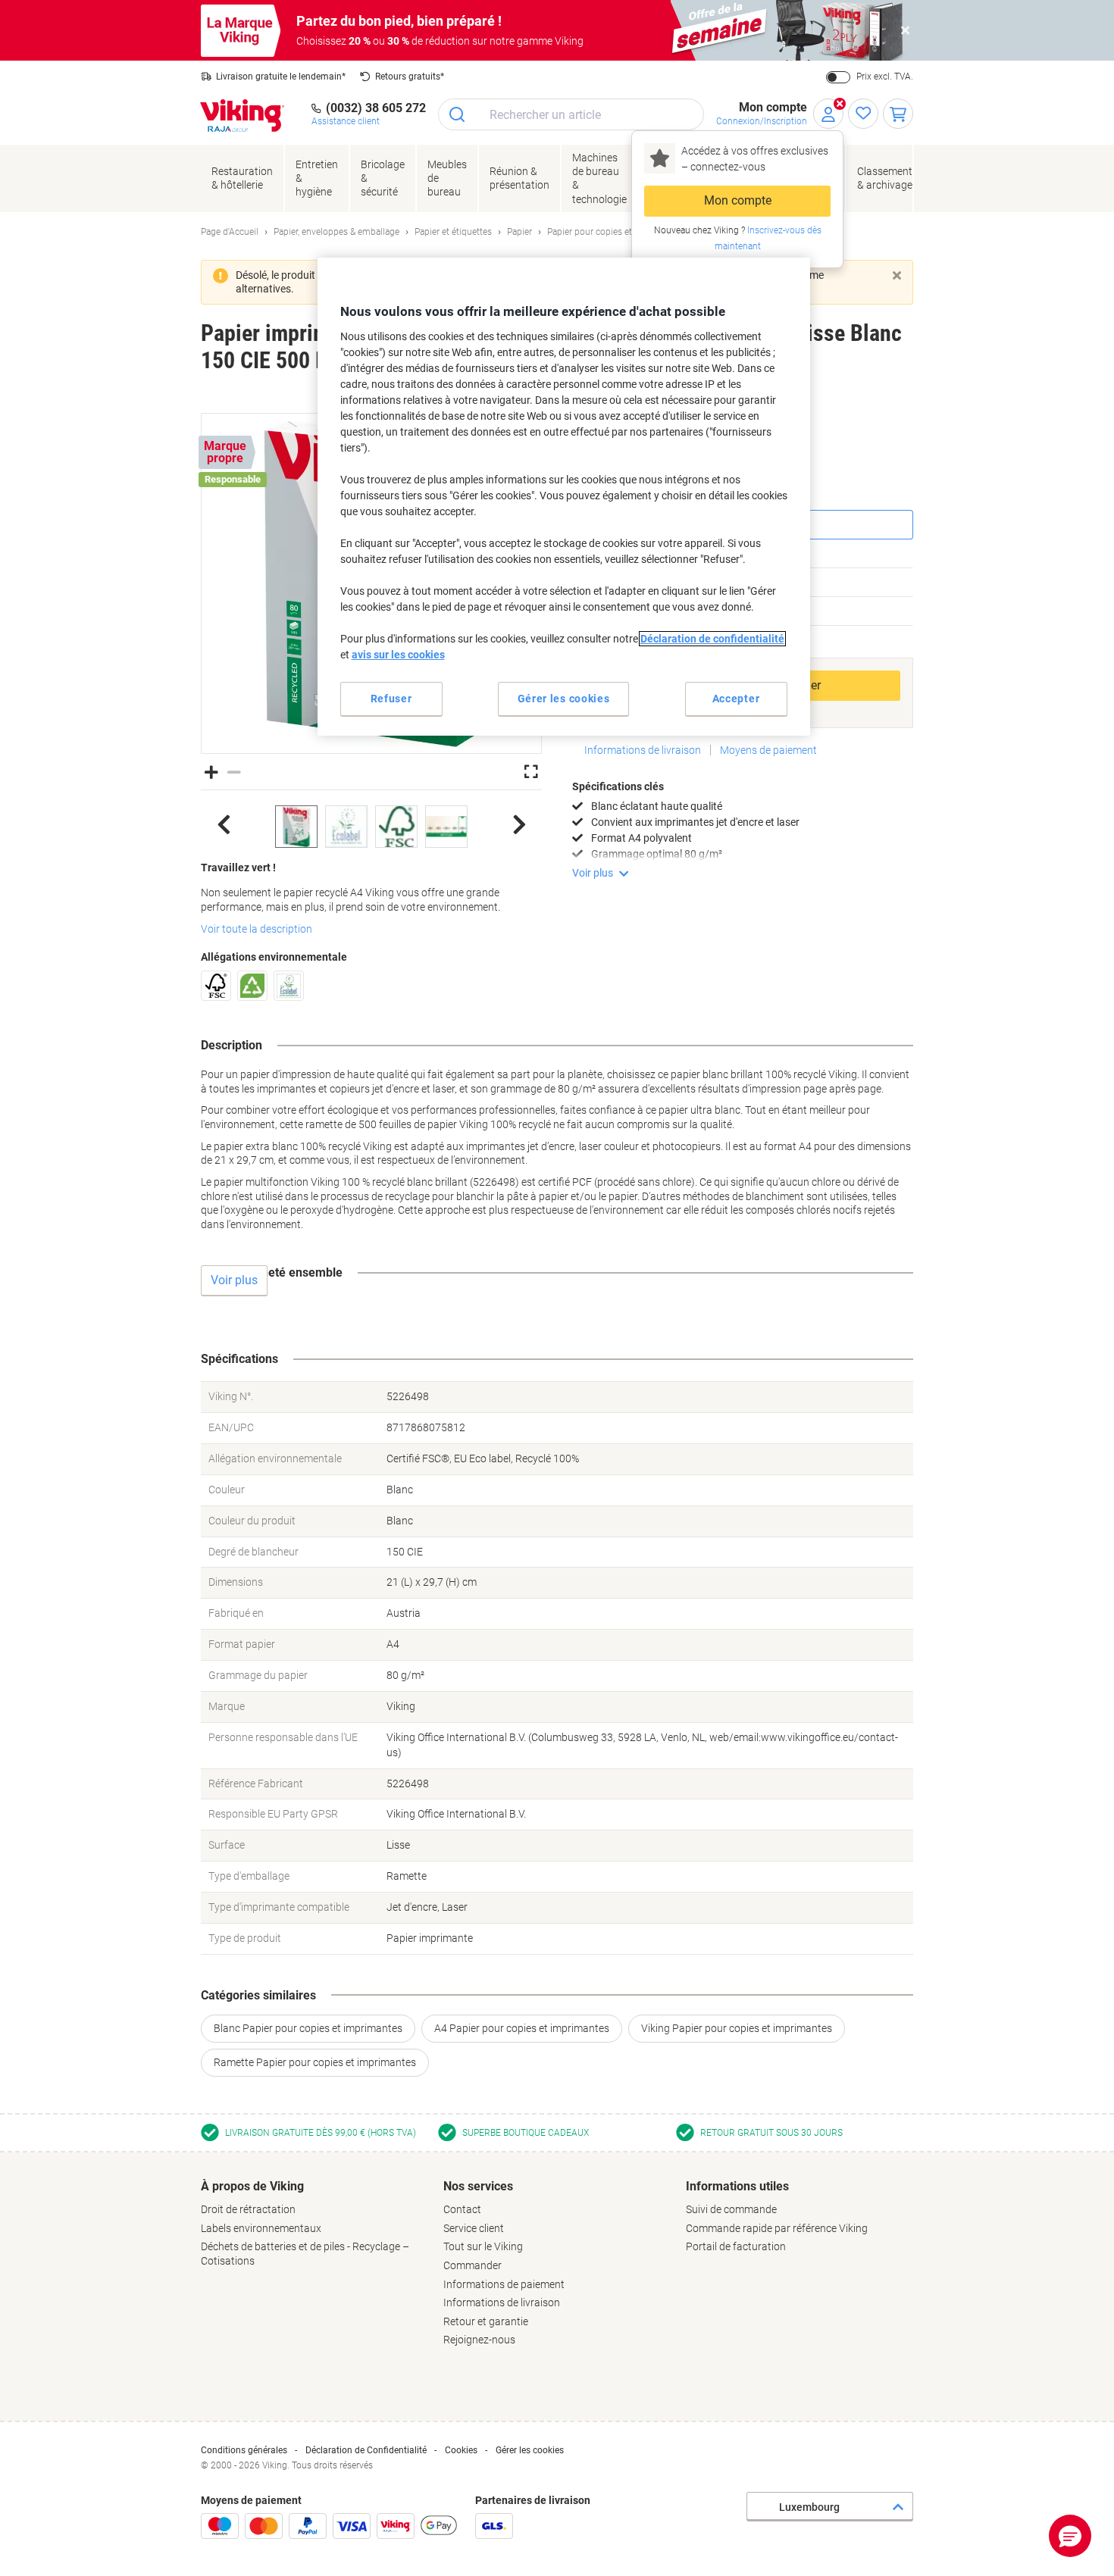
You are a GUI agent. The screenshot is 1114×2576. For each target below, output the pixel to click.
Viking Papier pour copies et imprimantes (737, 2028)
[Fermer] (897, 275)
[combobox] (571, 114)
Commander (473, 2265)
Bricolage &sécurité (383, 178)
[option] (296, 827)
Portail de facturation (736, 2246)
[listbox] (371, 827)
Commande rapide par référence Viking (777, 2228)
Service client (474, 2228)
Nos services (478, 2186)
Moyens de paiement (768, 750)
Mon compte (738, 200)
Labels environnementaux (261, 2228)
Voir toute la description (257, 929)
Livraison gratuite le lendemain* (281, 77)
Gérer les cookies (530, 2450)
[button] (211, 771)
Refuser (391, 699)
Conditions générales (244, 2450)
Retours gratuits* (410, 77)
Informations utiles (737, 2186)
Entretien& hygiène (317, 178)
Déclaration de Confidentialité (366, 2450)
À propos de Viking (252, 2186)
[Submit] (458, 114)
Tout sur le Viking (483, 2246)
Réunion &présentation (519, 178)
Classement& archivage (885, 178)
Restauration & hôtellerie (242, 178)
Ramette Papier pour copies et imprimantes (315, 2062)
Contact (462, 2209)
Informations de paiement (504, 2284)
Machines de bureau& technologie (599, 178)
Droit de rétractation (248, 2209)
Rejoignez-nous (479, 2340)
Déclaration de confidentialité (712, 639)
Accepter (736, 699)
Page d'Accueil (230, 232)
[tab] (314, 2224)
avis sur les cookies (398, 655)
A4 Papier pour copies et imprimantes (522, 2028)
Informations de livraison (643, 750)
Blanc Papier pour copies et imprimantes (308, 2028)
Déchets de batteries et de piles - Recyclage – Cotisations (305, 2254)
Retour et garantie (486, 2321)
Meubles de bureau (447, 178)
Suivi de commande (731, 2209)
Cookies (461, 2450)
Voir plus (593, 873)
